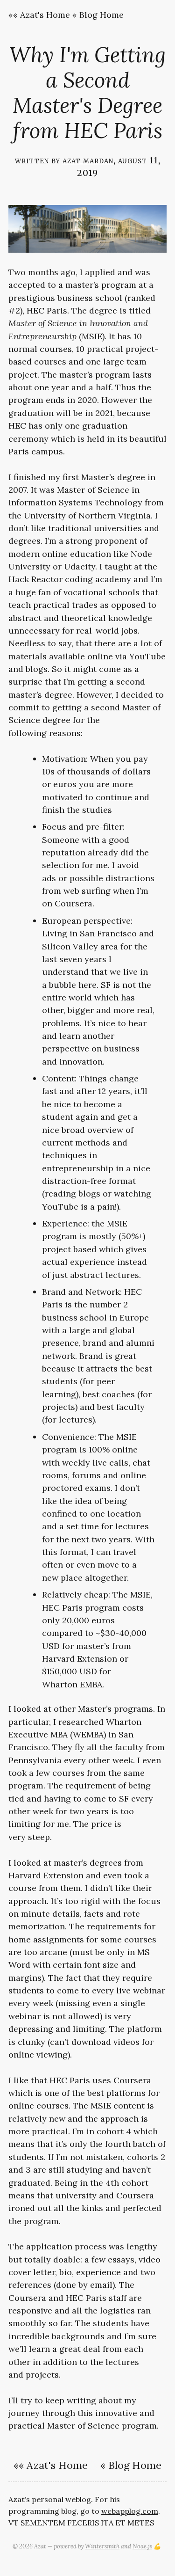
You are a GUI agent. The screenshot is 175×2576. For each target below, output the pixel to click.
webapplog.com (130, 2511)
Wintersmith (102, 2546)
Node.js (142, 2546)
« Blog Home (98, 15)
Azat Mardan (88, 160)
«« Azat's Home (39, 15)
